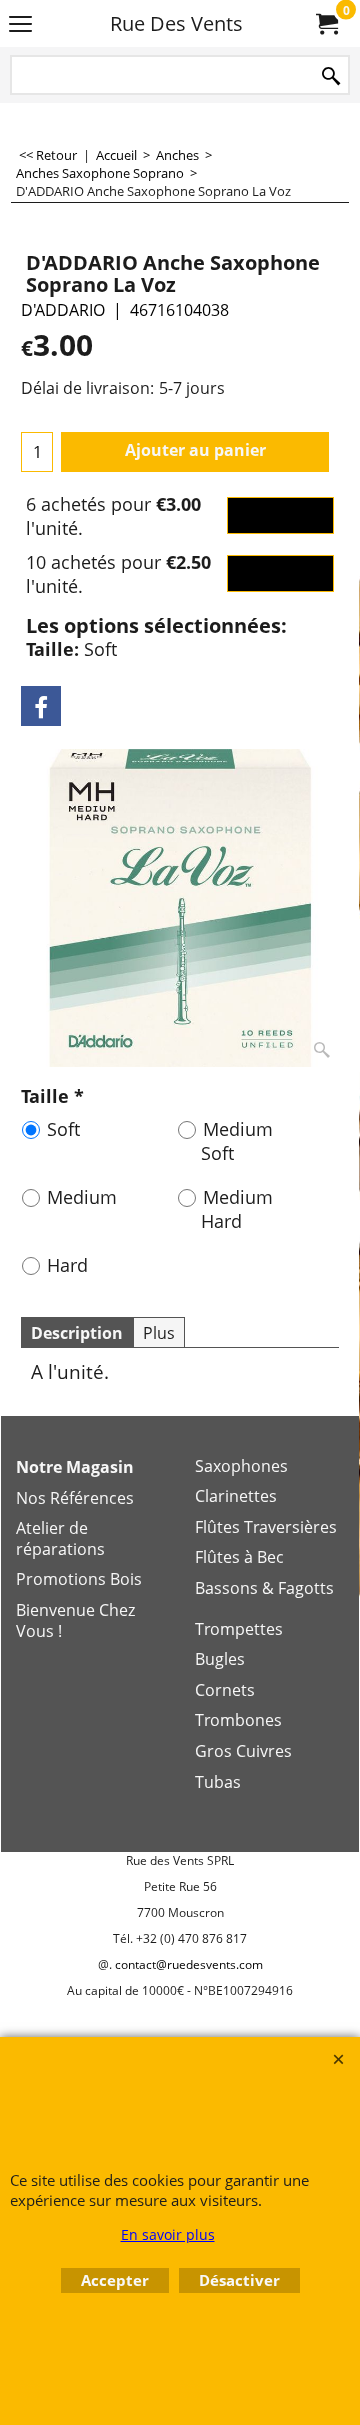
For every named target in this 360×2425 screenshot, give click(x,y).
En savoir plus (168, 2234)
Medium (82, 1197)
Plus (159, 1333)
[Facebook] (41, 706)
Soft (63, 1129)
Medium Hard (237, 1209)
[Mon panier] (326, 24)
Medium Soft (237, 1141)
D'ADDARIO (63, 310)
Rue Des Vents (176, 23)
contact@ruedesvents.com (189, 1964)
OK (280, 515)
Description (77, 1333)
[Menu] (20, 25)
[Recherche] (331, 76)
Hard (67, 1265)
